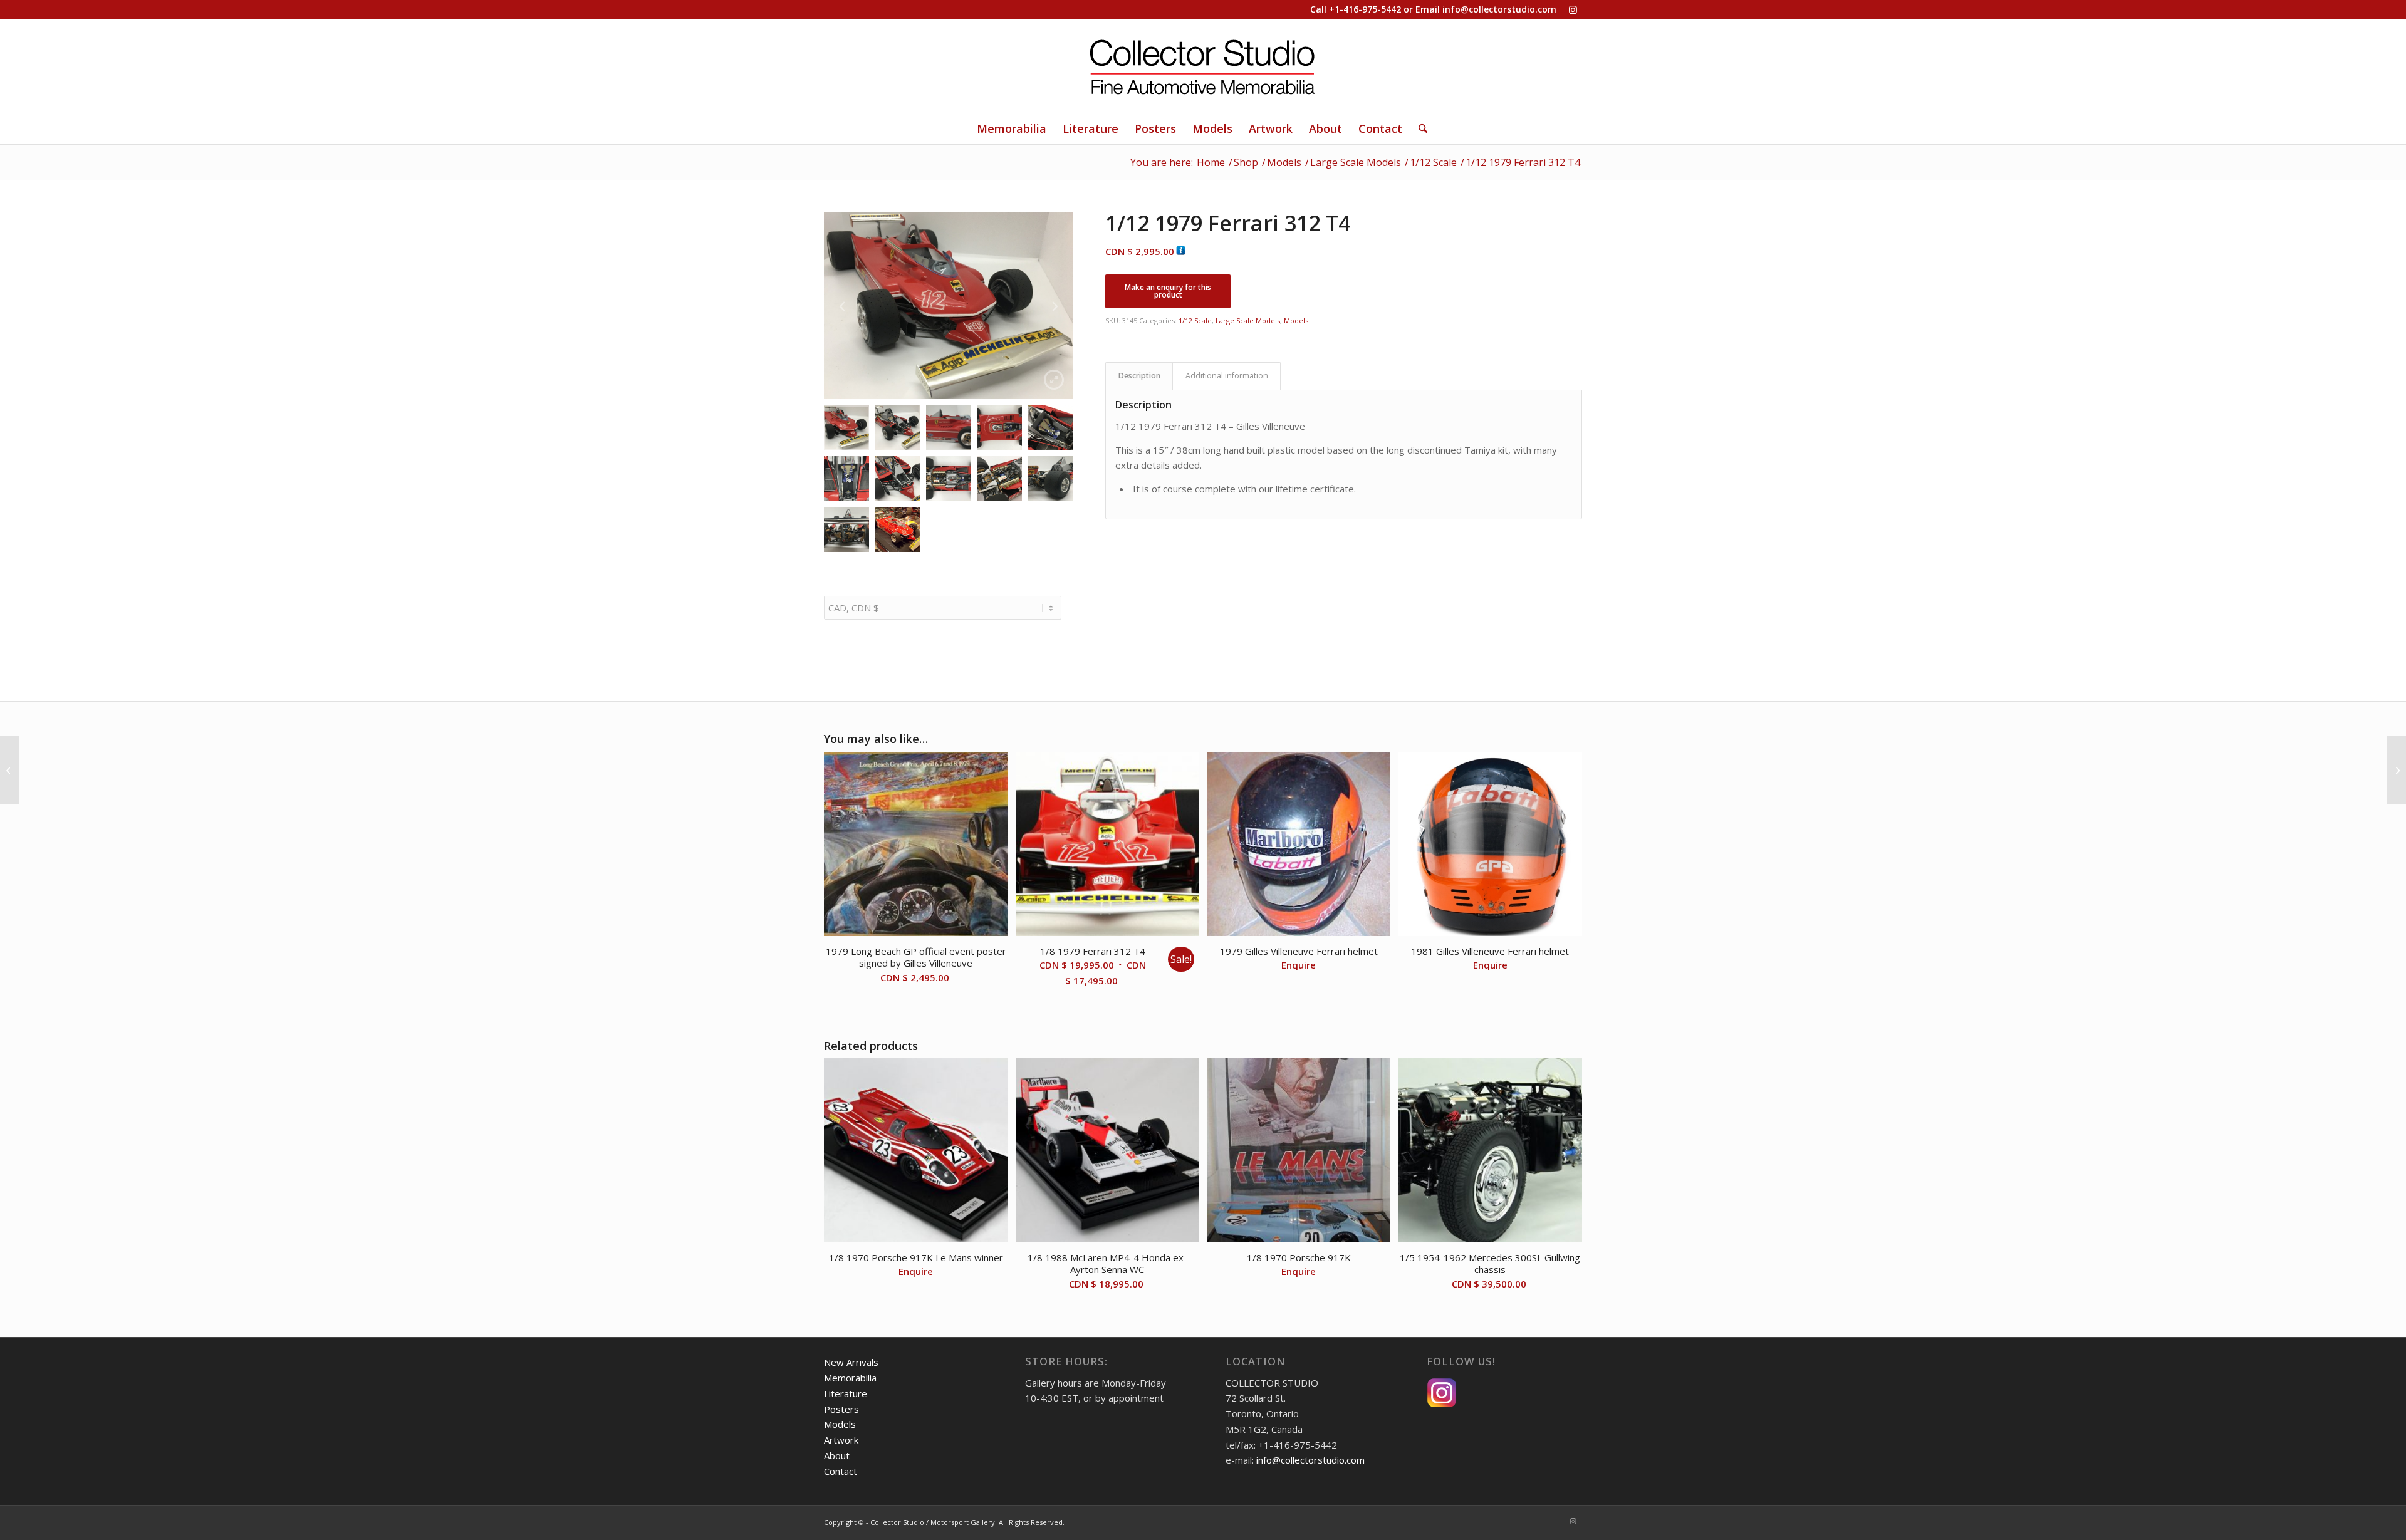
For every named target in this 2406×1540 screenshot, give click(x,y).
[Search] (1419, 128)
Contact (841, 1471)
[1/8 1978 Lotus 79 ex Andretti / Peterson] (2396, 770)
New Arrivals (851, 1362)
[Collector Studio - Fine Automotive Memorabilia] (1203, 66)
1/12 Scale (1195, 320)
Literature (846, 1393)
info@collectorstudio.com (1499, 9)
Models (1296, 320)
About (837, 1455)
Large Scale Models (1248, 320)
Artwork (841, 1440)
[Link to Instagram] (1573, 9)
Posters (841, 1409)
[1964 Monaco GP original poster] (10, 770)
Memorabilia (850, 1378)
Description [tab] (1139, 376)
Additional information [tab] (1227, 376)
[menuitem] (1012, 128)
